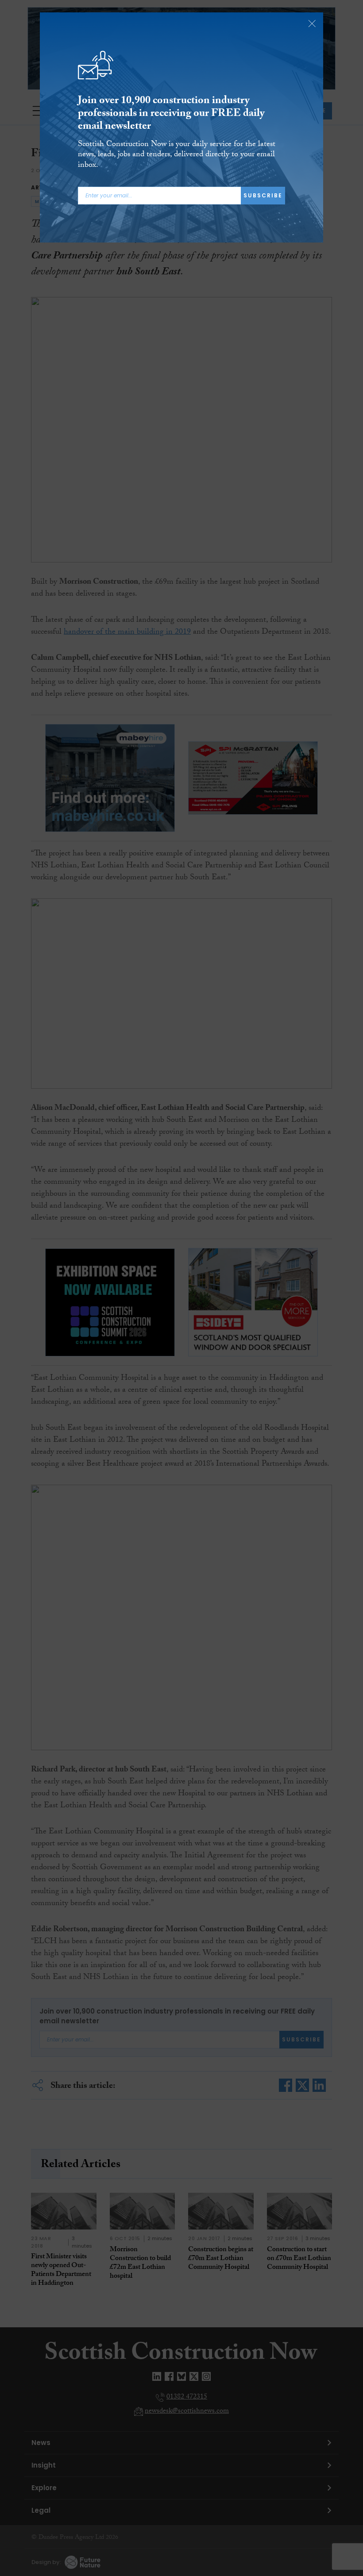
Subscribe (263, 195)
